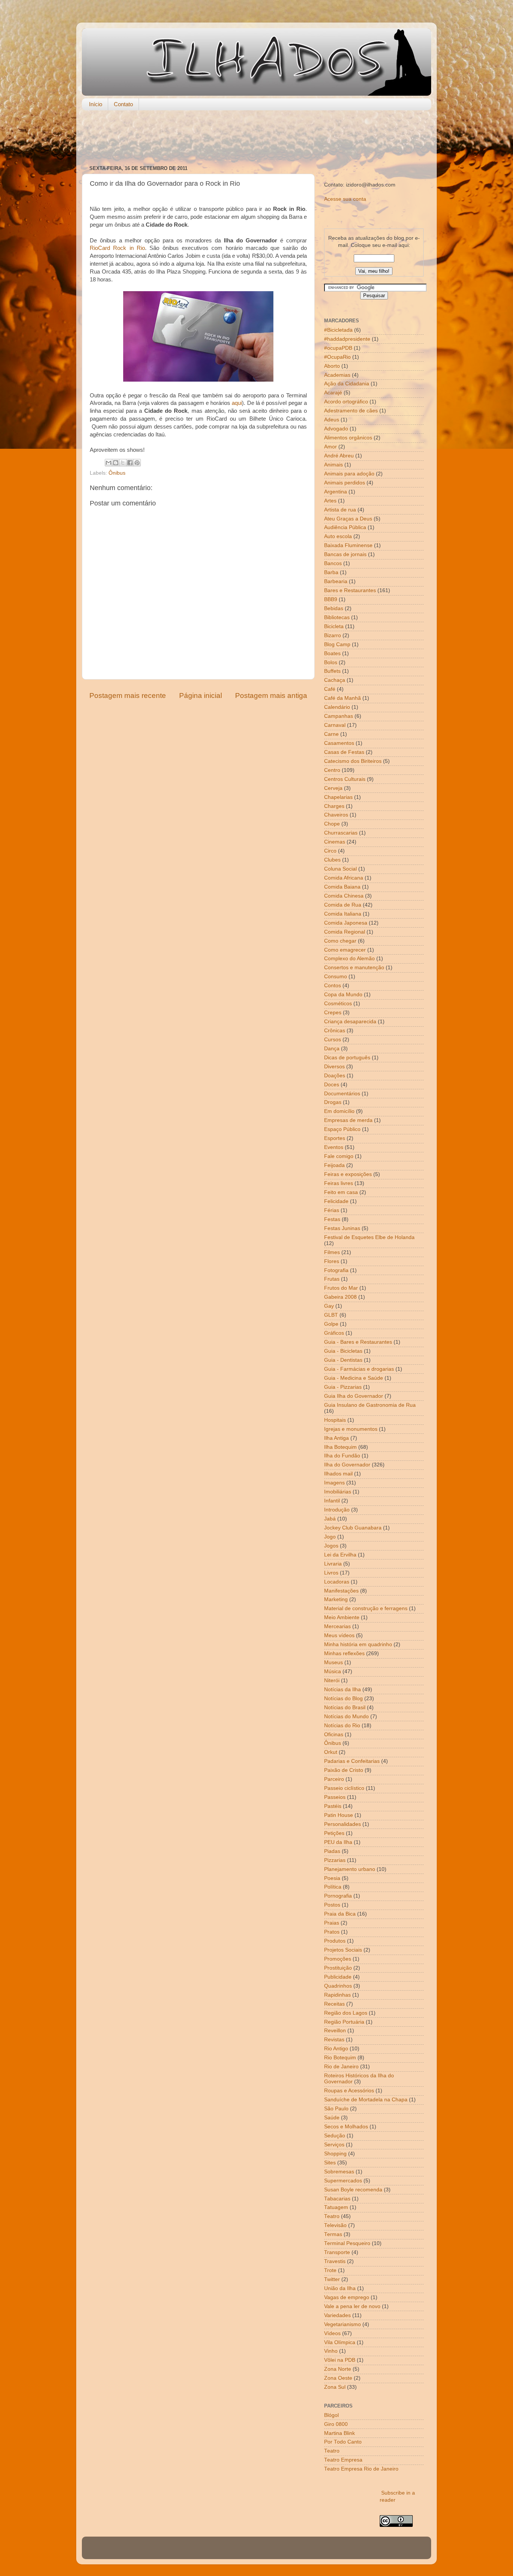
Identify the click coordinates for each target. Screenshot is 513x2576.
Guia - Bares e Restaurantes (358, 1342)
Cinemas (335, 842)
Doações (335, 1076)
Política (333, 1887)
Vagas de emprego (347, 2297)
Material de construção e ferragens (366, 1608)
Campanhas (339, 716)
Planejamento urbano (350, 1869)
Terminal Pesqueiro (347, 2243)
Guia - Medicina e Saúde (354, 1378)
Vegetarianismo (343, 2324)
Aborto (332, 366)
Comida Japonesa (346, 923)
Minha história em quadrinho (358, 1644)
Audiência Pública (345, 527)
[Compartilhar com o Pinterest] (137, 463)
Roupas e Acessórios (349, 2091)
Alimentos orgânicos (348, 438)
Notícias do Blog (343, 1699)
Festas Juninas (342, 1228)
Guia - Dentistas (343, 1360)
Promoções (338, 1959)
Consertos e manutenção (354, 968)
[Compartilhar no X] (123, 463)
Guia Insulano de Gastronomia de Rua (370, 1405)
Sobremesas (339, 2172)
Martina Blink (339, 2433)
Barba (331, 572)
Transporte (337, 2252)
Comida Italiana (343, 914)
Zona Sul (335, 2387)
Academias (337, 375)
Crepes (333, 1013)
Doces (332, 1085)
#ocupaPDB (338, 348)
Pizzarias (335, 1860)
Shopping (335, 2154)
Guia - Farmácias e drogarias (359, 1369)
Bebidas (334, 608)
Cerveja (333, 788)
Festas (332, 1219)
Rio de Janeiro (341, 2067)
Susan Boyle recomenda (353, 2190)
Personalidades (343, 1824)
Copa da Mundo (343, 995)
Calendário (337, 707)
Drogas (333, 1102)
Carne (331, 734)
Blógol (331, 2415)
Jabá (330, 1519)
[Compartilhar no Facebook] (130, 463)
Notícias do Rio (342, 1726)
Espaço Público (342, 1129)
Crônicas (335, 1031)
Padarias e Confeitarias (352, 1761)
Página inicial (201, 696)
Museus (333, 1662)
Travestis (335, 2261)
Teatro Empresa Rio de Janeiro (361, 2469)
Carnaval (335, 725)
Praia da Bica (340, 1914)
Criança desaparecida (350, 1022)
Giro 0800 (336, 2424)
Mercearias (337, 1626)
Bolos (331, 662)
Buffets (332, 671)
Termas (333, 2234)
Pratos (332, 1932)
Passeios (335, 1797)
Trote (330, 2270)
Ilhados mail (338, 1474)
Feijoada (334, 1165)
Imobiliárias (338, 1492)
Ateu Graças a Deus (348, 519)
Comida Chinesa (344, 896)
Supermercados (343, 2181)
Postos (332, 1905)
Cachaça (335, 680)
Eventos (334, 1147)
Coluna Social (340, 869)
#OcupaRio (337, 357)
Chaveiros (336, 815)
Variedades (337, 2315)
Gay (329, 1306)
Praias (332, 1923)
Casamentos (339, 743)
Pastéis (333, 1806)
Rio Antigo (336, 2049)
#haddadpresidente (347, 339)
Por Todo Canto (343, 2442)
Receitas (334, 2004)
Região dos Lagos (346, 2013)
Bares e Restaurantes (350, 590)
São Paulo (336, 2109)
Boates (332, 653)
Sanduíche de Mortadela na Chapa (366, 2100)
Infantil (332, 1501)
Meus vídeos (339, 1635)
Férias (332, 1210)
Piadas (332, 1851)
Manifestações (341, 1591)
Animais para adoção (349, 474)
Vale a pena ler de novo (352, 2306)
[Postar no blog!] (116, 463)
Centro (332, 770)
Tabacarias (337, 2199)
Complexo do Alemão (349, 959)
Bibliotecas (337, 617)
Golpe (331, 1324)
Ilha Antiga (336, 1438)
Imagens (334, 1483)
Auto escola (338, 536)
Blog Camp (337, 644)
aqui (237, 403)
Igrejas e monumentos (351, 1429)
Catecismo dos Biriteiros (353, 761)
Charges (334, 806)
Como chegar (340, 941)
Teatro (332, 2216)
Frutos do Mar (341, 1288)
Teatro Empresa (343, 2460)
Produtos (335, 1941)
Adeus (332, 420)
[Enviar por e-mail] (109, 463)
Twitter (332, 2279)
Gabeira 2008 (340, 1297)
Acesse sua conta (345, 199)
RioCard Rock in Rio (117, 248)
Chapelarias (338, 797)
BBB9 (331, 599)
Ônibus (117, 473)
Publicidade (338, 1977)
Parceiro (334, 1779)
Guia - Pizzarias (343, 1387)
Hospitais (335, 1420)
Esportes (335, 1138)
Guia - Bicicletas (343, 1351)
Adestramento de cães (351, 411)
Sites (330, 2163)
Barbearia (336, 581)
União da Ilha (340, 2288)
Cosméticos (338, 1004)
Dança (332, 1049)
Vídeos (332, 2333)
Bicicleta (334, 626)
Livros (331, 1573)
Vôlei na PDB (340, 2360)
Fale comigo (339, 1156)
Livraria (333, 1564)
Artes (330, 501)
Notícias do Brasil (345, 1708)
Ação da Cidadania (347, 384)
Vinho (331, 2351)
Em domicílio (339, 1111)
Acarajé (333, 393)
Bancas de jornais (345, 554)
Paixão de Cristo (344, 1770)
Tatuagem (336, 2207)
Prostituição (338, 1968)
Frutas (332, 1279)
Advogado (336, 429)
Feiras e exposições (348, 1174)
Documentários (342, 1094)
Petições (334, 1833)
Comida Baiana (342, 887)
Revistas (334, 2040)
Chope (332, 824)
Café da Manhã (343, 698)
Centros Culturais (345, 779)
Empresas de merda (348, 1120)
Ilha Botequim (340, 1447)
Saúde (332, 2118)
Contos (333, 986)
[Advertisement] (256, 138)
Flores (332, 1261)
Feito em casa (341, 1192)
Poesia (332, 1878)
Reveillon (335, 2031)
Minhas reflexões (344, 1653)
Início (96, 104)
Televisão (335, 2225)
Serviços (334, 2145)
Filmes (332, 1252)
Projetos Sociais (343, 1950)
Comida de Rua (343, 905)
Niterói (332, 1680)
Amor (330, 447)
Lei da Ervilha (340, 1555)
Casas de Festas (344, 752)
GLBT (331, 1315)
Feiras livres (339, 1183)
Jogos (331, 1546)
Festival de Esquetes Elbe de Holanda (369, 1237)
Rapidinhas (337, 1995)
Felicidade (336, 1201)
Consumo (336, 977)
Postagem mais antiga (271, 696)
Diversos (334, 1067)
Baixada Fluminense (348, 545)
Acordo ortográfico (346, 402)
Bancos (333, 563)
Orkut (331, 1752)
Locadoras (337, 1582)
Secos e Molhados (346, 2127)
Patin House (339, 1815)
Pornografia (338, 1896)
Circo (330, 851)
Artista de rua (340, 510)
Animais (333, 465)
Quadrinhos (338, 1986)
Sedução (335, 2136)
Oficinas (334, 1735)
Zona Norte (338, 2369)
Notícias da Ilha (343, 1690)
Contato (123, 104)
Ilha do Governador (347, 1465)
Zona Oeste (338, 2378)
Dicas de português (347, 1058)
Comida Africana (344, 878)
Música (333, 1671)
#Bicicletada (338, 330)
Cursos (333, 1040)
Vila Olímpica (340, 2342)
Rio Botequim (340, 2058)
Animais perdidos (345, 483)
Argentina (336, 492)
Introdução (337, 1510)
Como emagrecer (345, 950)
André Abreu (339, 456)
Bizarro (333, 635)
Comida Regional (345, 932)
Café (330, 689)
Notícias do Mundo (346, 1717)
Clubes (332, 860)
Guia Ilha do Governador (354, 1396)
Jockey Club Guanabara (353, 1528)
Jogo (330, 1537)
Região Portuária (344, 2022)
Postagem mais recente (128, 696)
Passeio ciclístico (344, 1788)
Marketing (336, 1599)
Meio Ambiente (342, 1617)
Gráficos (334, 1333)
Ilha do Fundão (342, 1456)
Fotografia (336, 1270)
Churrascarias (341, 833)
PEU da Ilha (338, 1842)
